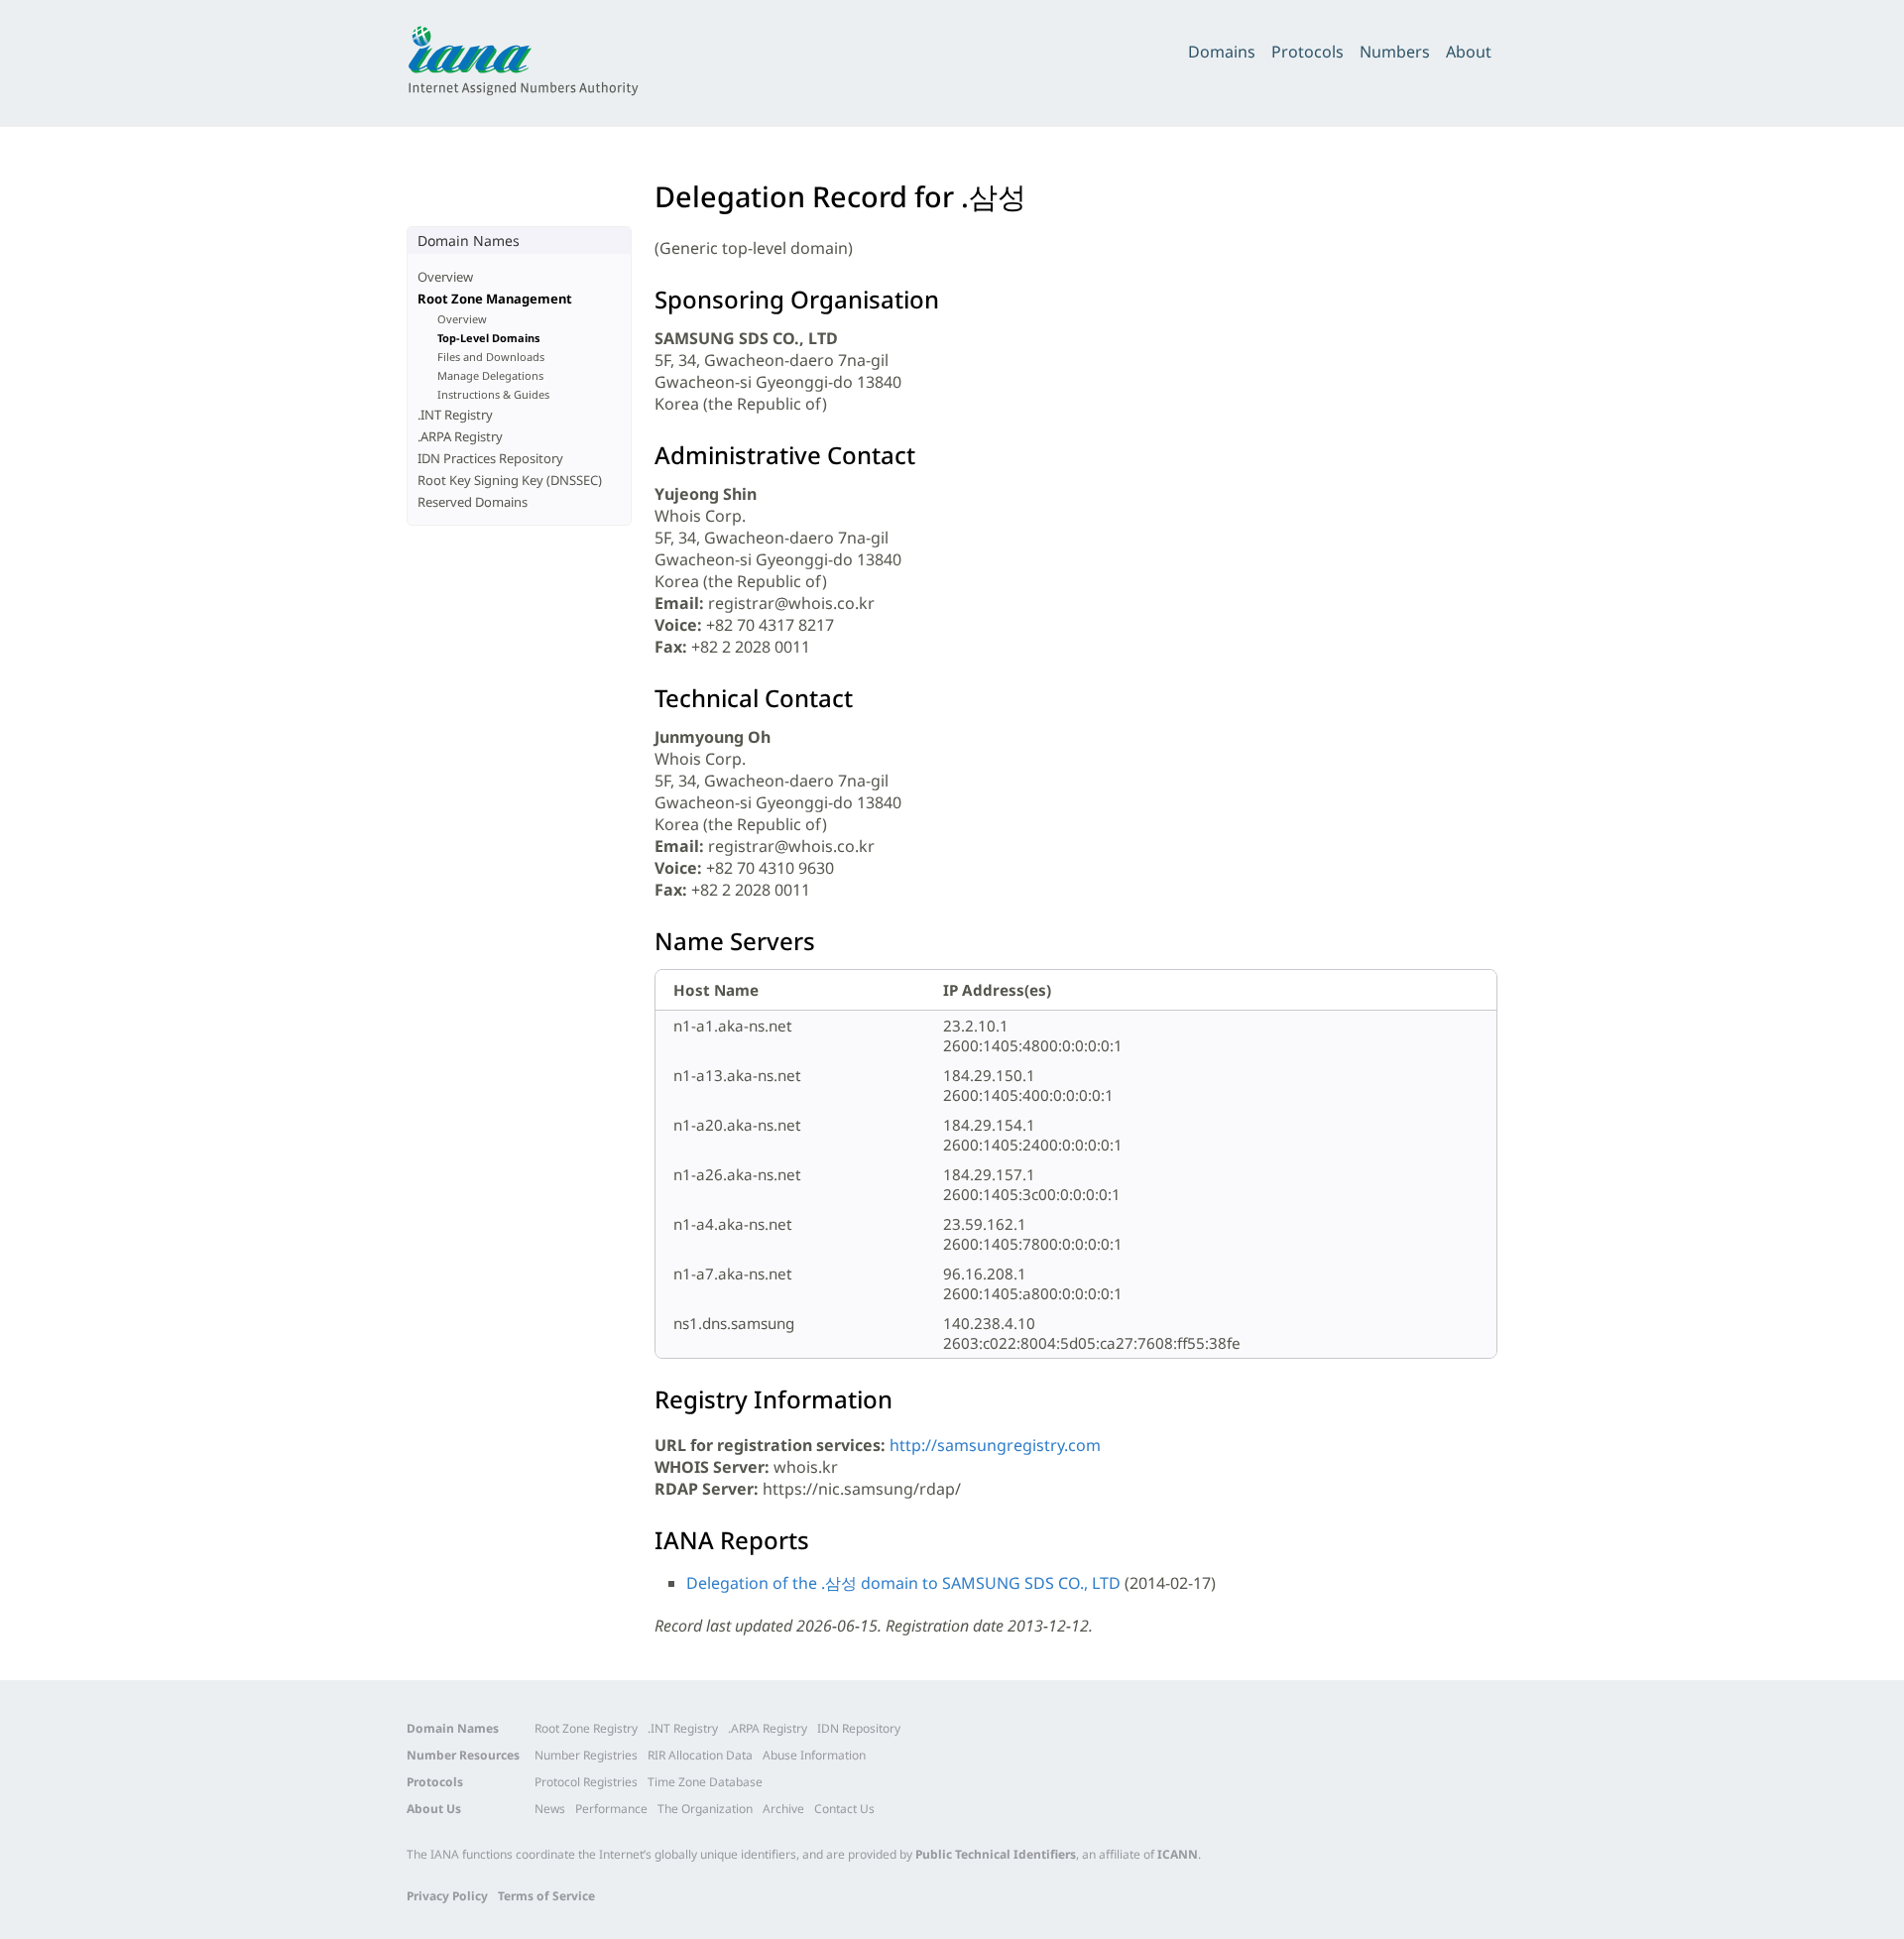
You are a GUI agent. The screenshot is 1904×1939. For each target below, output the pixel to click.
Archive (783, 1809)
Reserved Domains (473, 502)
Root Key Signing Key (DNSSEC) (510, 480)
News (550, 1809)
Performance (611, 1809)
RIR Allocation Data (700, 1755)
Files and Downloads (491, 357)
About (1469, 52)
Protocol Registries (586, 1782)
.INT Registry (455, 415)
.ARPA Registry (460, 436)
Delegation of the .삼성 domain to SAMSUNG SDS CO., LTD (903, 1583)
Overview (445, 277)
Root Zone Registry (586, 1728)
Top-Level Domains (489, 338)
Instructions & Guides (493, 394)
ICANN (1178, 1854)
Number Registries (586, 1755)
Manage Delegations (490, 375)
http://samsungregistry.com (995, 1445)
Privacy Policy (447, 1896)
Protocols (1308, 52)
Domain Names (453, 1728)
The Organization (705, 1809)
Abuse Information (814, 1755)
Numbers (1395, 52)
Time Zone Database (705, 1782)
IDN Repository (859, 1728)
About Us (434, 1809)
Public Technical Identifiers (996, 1854)
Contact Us (844, 1809)
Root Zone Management (495, 299)
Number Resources (463, 1755)
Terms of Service (546, 1896)
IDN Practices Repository (490, 458)
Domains (1222, 52)
